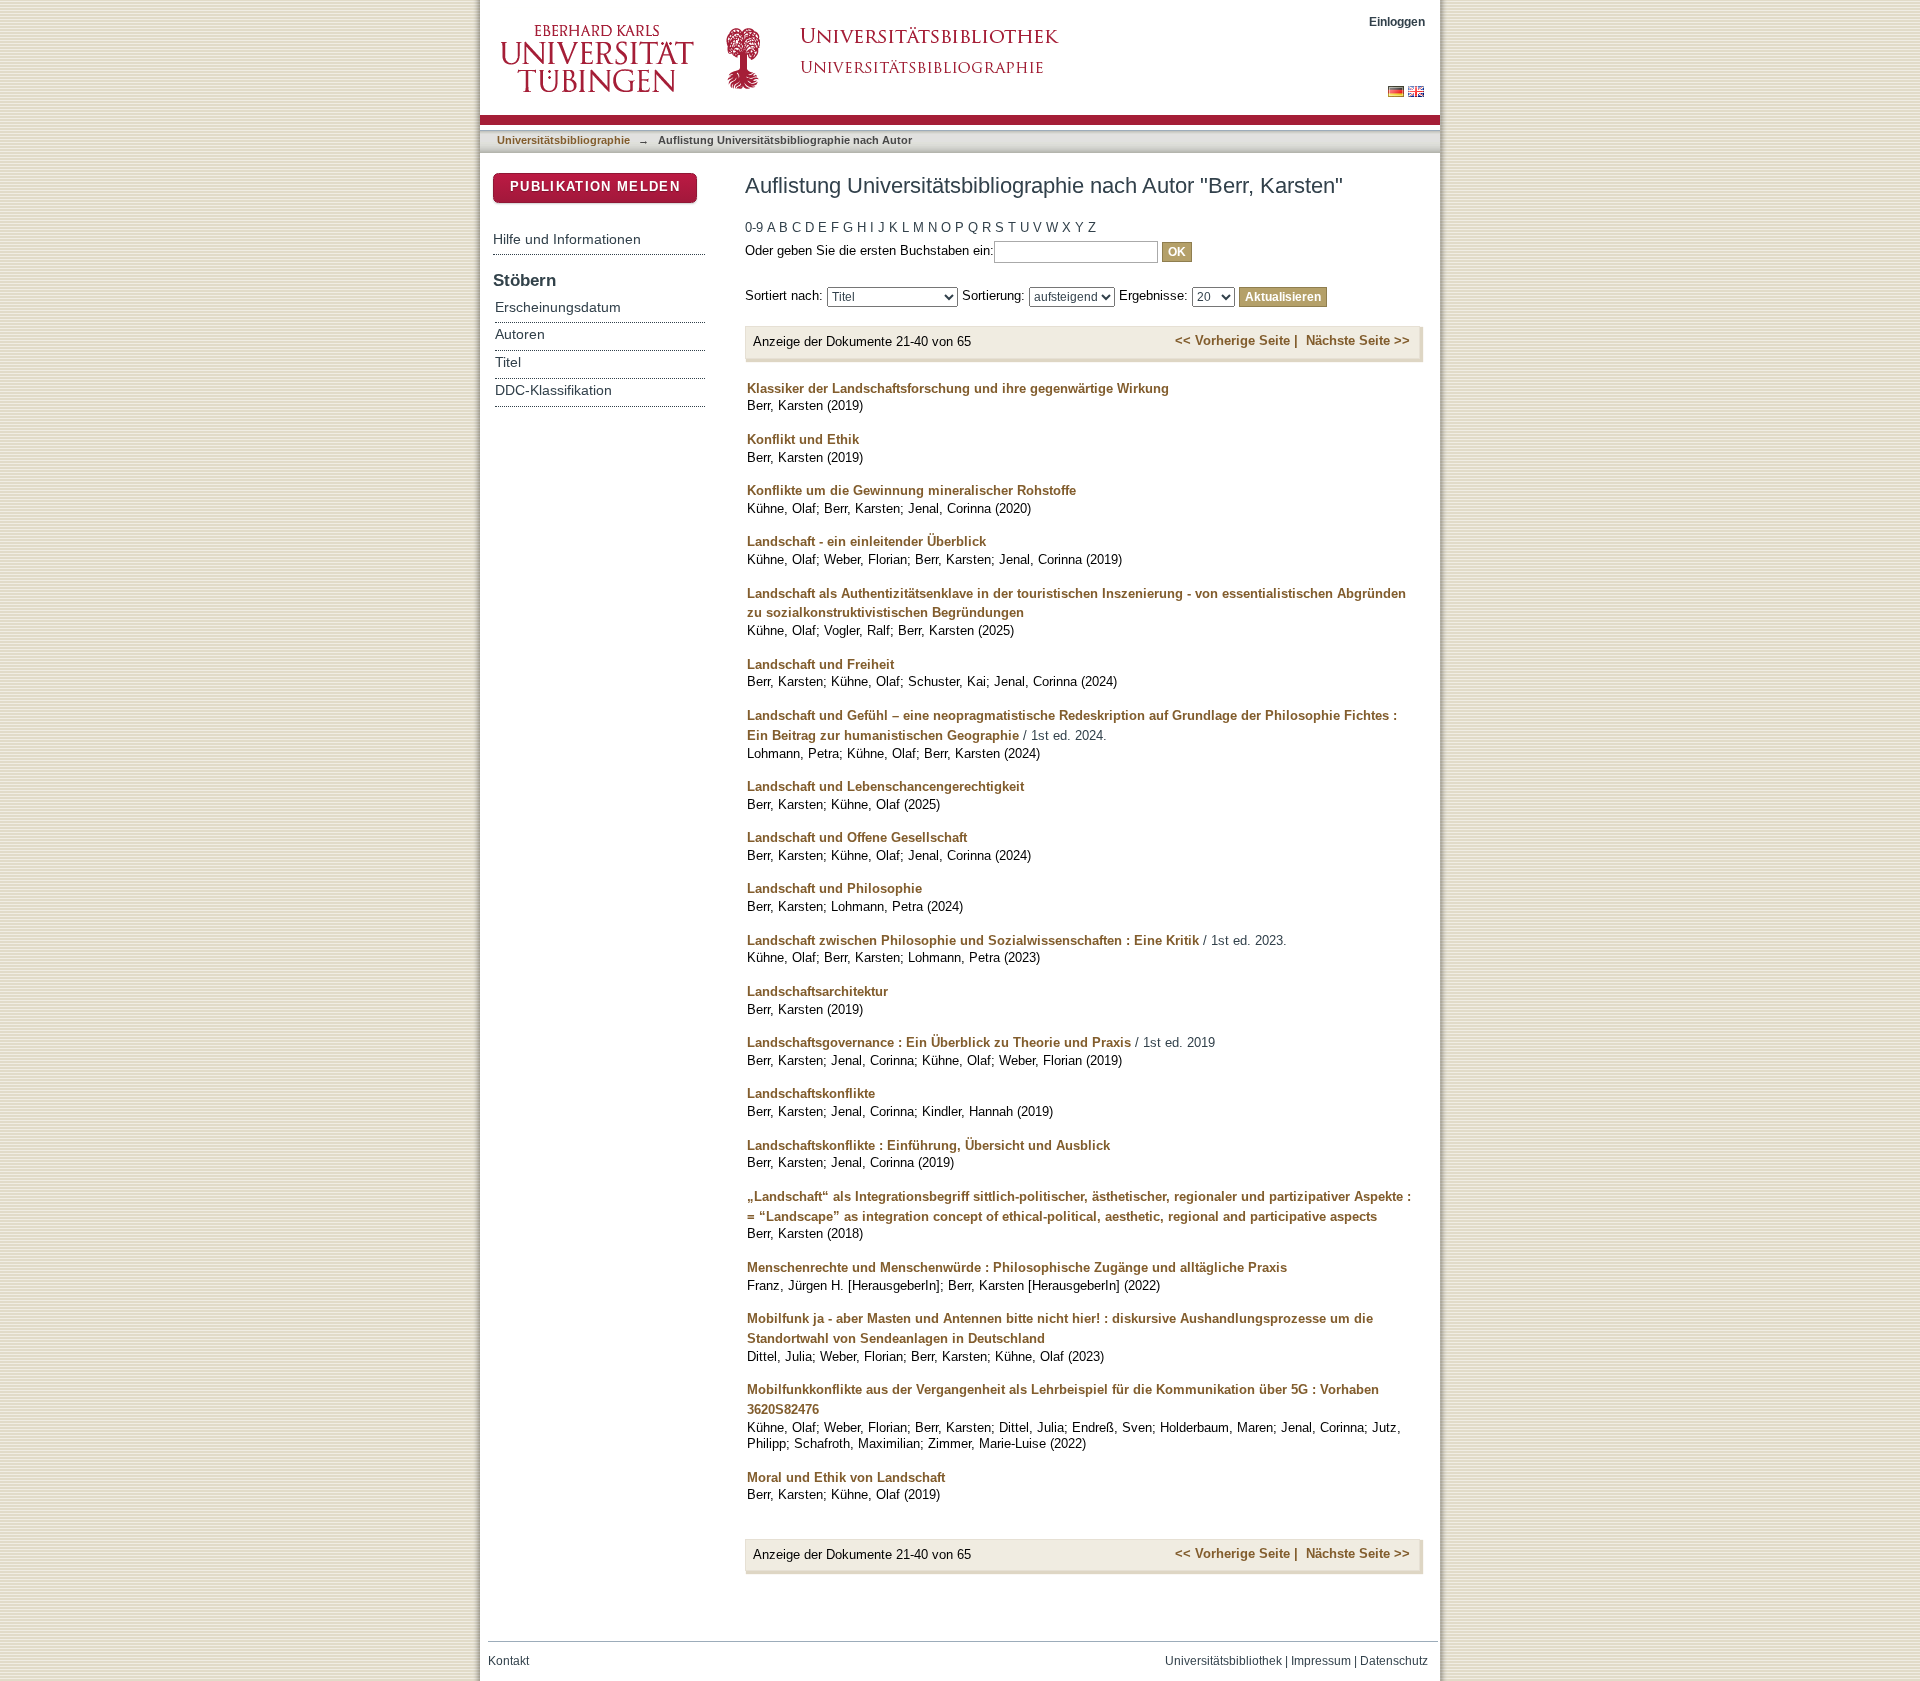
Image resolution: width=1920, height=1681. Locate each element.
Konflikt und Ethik (803, 439)
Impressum (1321, 1661)
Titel (508, 362)
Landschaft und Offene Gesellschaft (857, 837)
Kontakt (508, 1661)
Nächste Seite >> (1358, 340)
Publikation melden (595, 186)
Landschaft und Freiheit (820, 664)
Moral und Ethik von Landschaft (846, 1477)
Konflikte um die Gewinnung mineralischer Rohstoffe (911, 490)
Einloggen (1397, 21)
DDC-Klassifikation (553, 390)
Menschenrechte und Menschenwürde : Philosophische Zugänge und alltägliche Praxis (1017, 1267)
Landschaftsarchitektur (817, 991)
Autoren (520, 334)
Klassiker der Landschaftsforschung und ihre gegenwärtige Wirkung (958, 388)
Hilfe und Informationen (567, 239)
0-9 (754, 227)
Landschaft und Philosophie (834, 888)
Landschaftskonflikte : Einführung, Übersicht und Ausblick (928, 1145)
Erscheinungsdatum (558, 307)
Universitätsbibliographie (563, 140)
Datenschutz (1394, 1661)
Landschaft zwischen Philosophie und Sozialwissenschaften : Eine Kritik (973, 940)
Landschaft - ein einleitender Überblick (866, 541)
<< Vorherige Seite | (1236, 340)
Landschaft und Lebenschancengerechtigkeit (885, 786)
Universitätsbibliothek (1223, 1661)
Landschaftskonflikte (811, 1093)
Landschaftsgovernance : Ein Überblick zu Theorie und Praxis (939, 1042)
